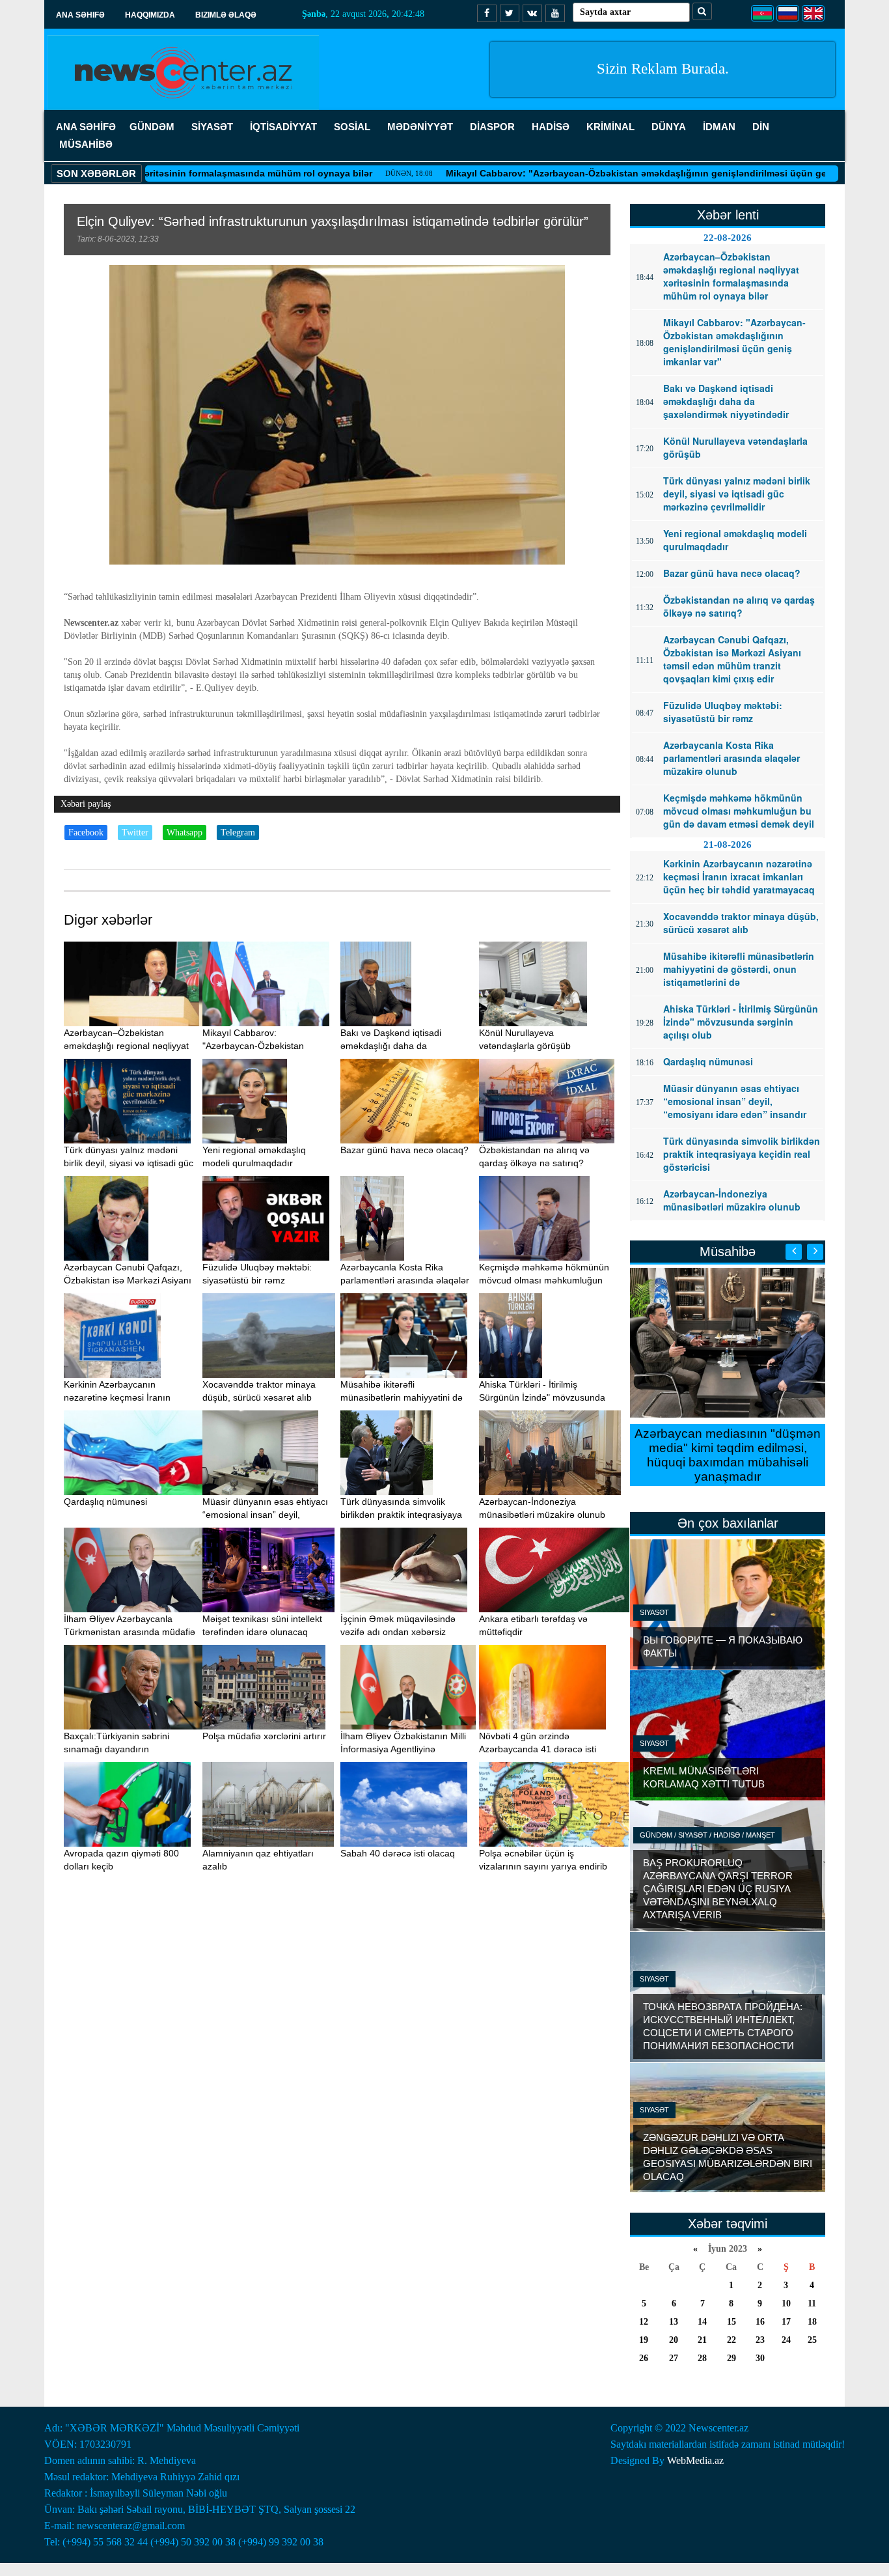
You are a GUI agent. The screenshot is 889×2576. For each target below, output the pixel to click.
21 (702, 2340)
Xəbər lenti (728, 215)
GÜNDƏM (152, 127)
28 (702, 2358)
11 (812, 2303)
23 (760, 2340)
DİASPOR (492, 127)
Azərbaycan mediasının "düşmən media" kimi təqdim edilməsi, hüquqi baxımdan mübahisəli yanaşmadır (728, 1455)
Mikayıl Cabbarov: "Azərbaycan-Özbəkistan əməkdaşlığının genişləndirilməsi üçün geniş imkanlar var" (601, 173)
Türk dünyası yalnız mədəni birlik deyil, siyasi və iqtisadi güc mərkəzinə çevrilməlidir (129, 1163)
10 (786, 2303)
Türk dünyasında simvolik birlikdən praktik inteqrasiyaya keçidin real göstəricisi (401, 1515)
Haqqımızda (150, 15)
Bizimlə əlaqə (226, 15)
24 (786, 2340)
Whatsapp (185, 833)
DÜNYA (669, 127)
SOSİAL (352, 127)
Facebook (86, 833)
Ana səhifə (80, 15)
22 (732, 2340)
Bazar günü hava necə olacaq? (404, 1150)
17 (786, 2322)
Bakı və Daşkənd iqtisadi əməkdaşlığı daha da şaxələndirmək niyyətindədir (398, 1046)
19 (644, 2340)
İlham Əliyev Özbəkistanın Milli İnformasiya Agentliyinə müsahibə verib (403, 1749)
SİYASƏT (212, 127)
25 (812, 2340)
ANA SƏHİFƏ (86, 127)
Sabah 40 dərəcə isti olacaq (398, 1853)
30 (760, 2358)
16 (760, 2322)
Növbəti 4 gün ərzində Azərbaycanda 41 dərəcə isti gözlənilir (538, 1749)
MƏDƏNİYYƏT (420, 127)
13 (674, 2322)
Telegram (238, 833)
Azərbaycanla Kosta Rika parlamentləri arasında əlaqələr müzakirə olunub (405, 1280)
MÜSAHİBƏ (86, 144)
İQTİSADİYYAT (283, 127)
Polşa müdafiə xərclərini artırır (264, 1736)
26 (644, 2358)
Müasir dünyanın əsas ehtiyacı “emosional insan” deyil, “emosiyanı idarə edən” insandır (268, 1515)
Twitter (135, 833)
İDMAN (719, 127)
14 (702, 2322)
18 (812, 2322)
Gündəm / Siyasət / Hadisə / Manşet (707, 1835)
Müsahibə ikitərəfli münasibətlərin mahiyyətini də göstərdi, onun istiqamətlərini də (406, 1397)
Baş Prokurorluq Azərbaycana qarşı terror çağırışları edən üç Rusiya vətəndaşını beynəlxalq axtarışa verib (718, 1889)
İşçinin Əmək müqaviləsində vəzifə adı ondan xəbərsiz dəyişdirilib (398, 1632)
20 (674, 2340)
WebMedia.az (695, 2460)
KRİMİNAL (610, 127)
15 (732, 2322)
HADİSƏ (551, 127)
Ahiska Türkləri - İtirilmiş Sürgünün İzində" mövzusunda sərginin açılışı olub (542, 1397)
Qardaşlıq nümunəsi (105, 1502)
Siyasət (654, 1612)
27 (674, 2358)
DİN (761, 127)
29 (732, 2358)
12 (644, 2322)
